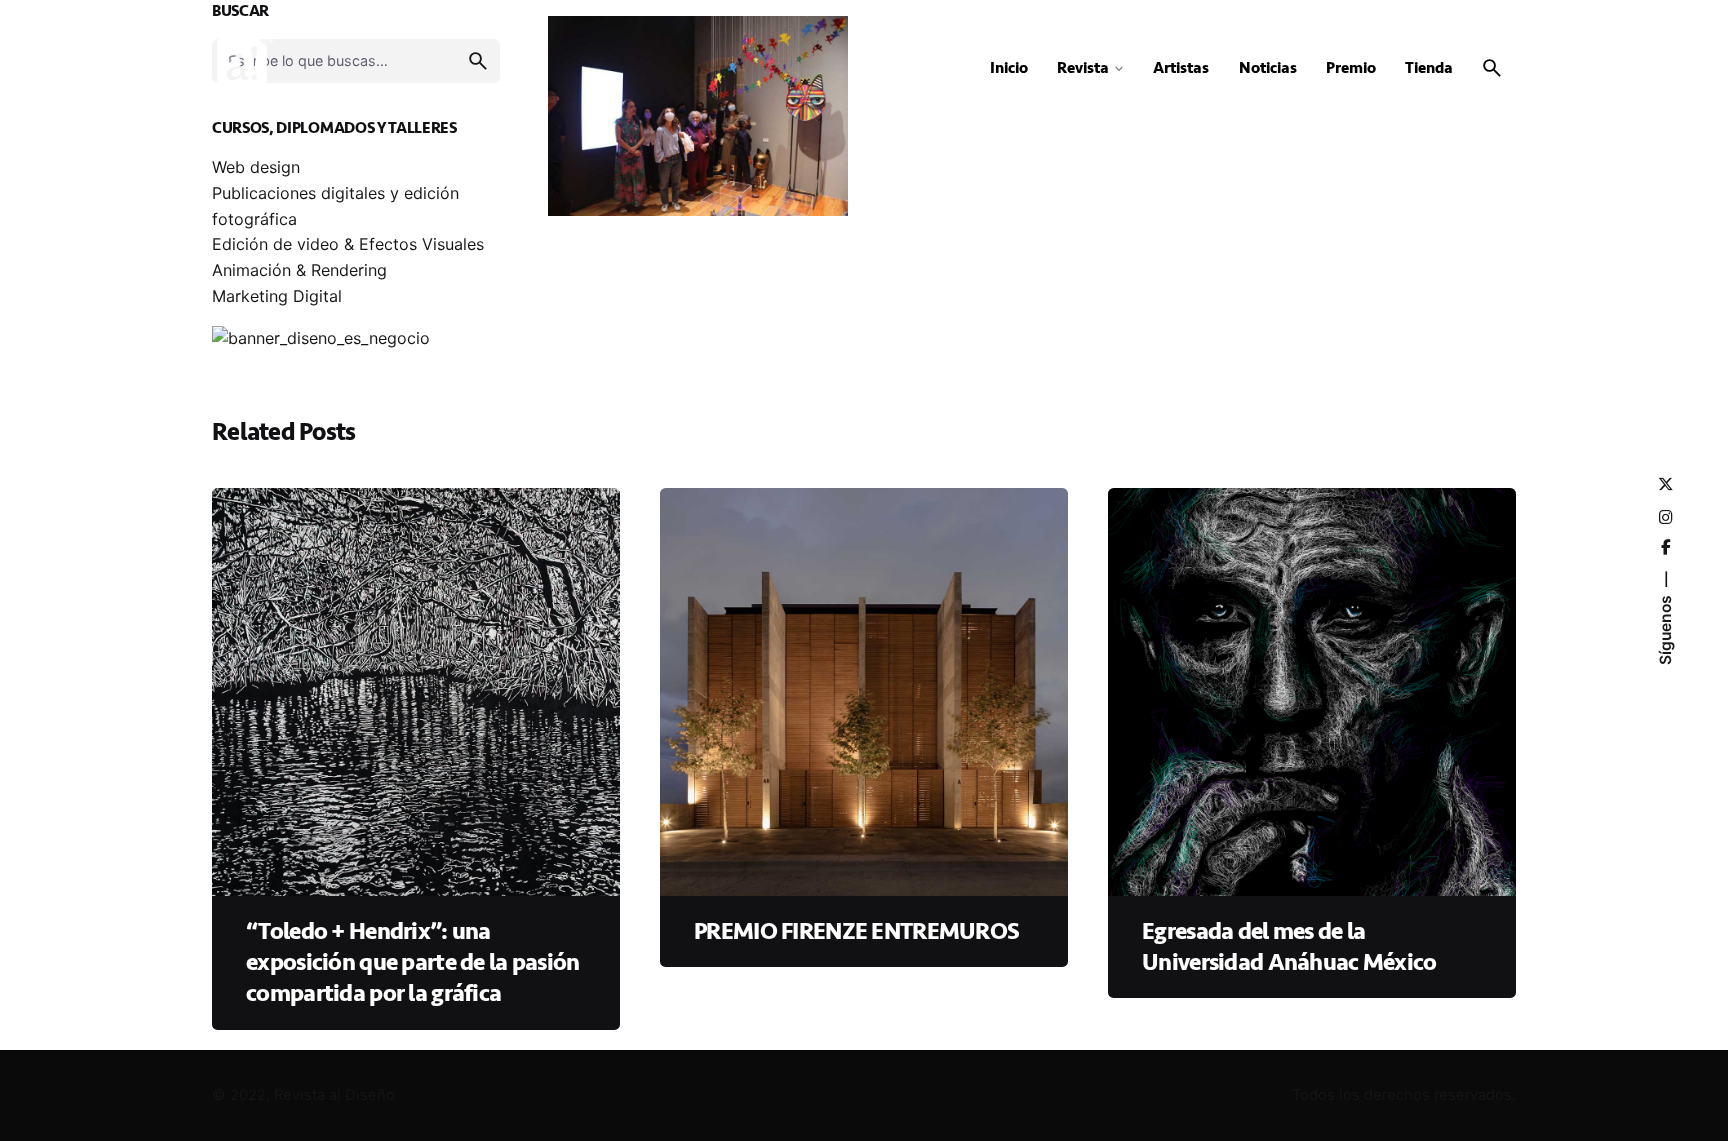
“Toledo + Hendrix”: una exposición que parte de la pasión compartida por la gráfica (412, 962)
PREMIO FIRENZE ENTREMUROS (856, 931)
